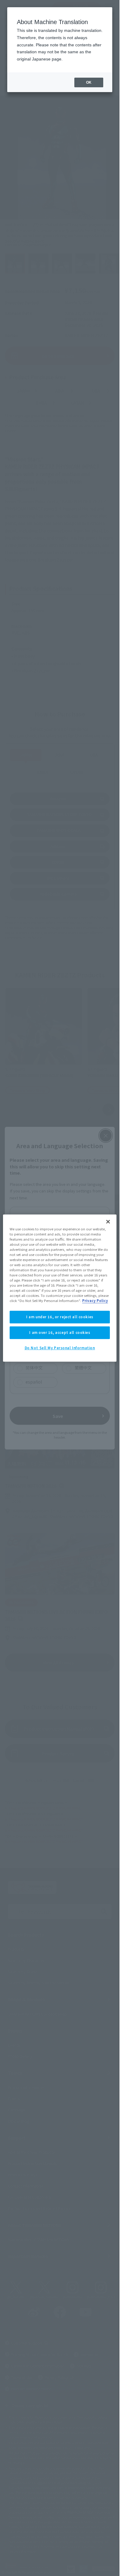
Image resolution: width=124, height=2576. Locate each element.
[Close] (108, 1222)
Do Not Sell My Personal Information (60, 1348)
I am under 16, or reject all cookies (60, 1317)
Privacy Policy (95, 1301)
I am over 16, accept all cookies (60, 1333)
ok (89, 82)
